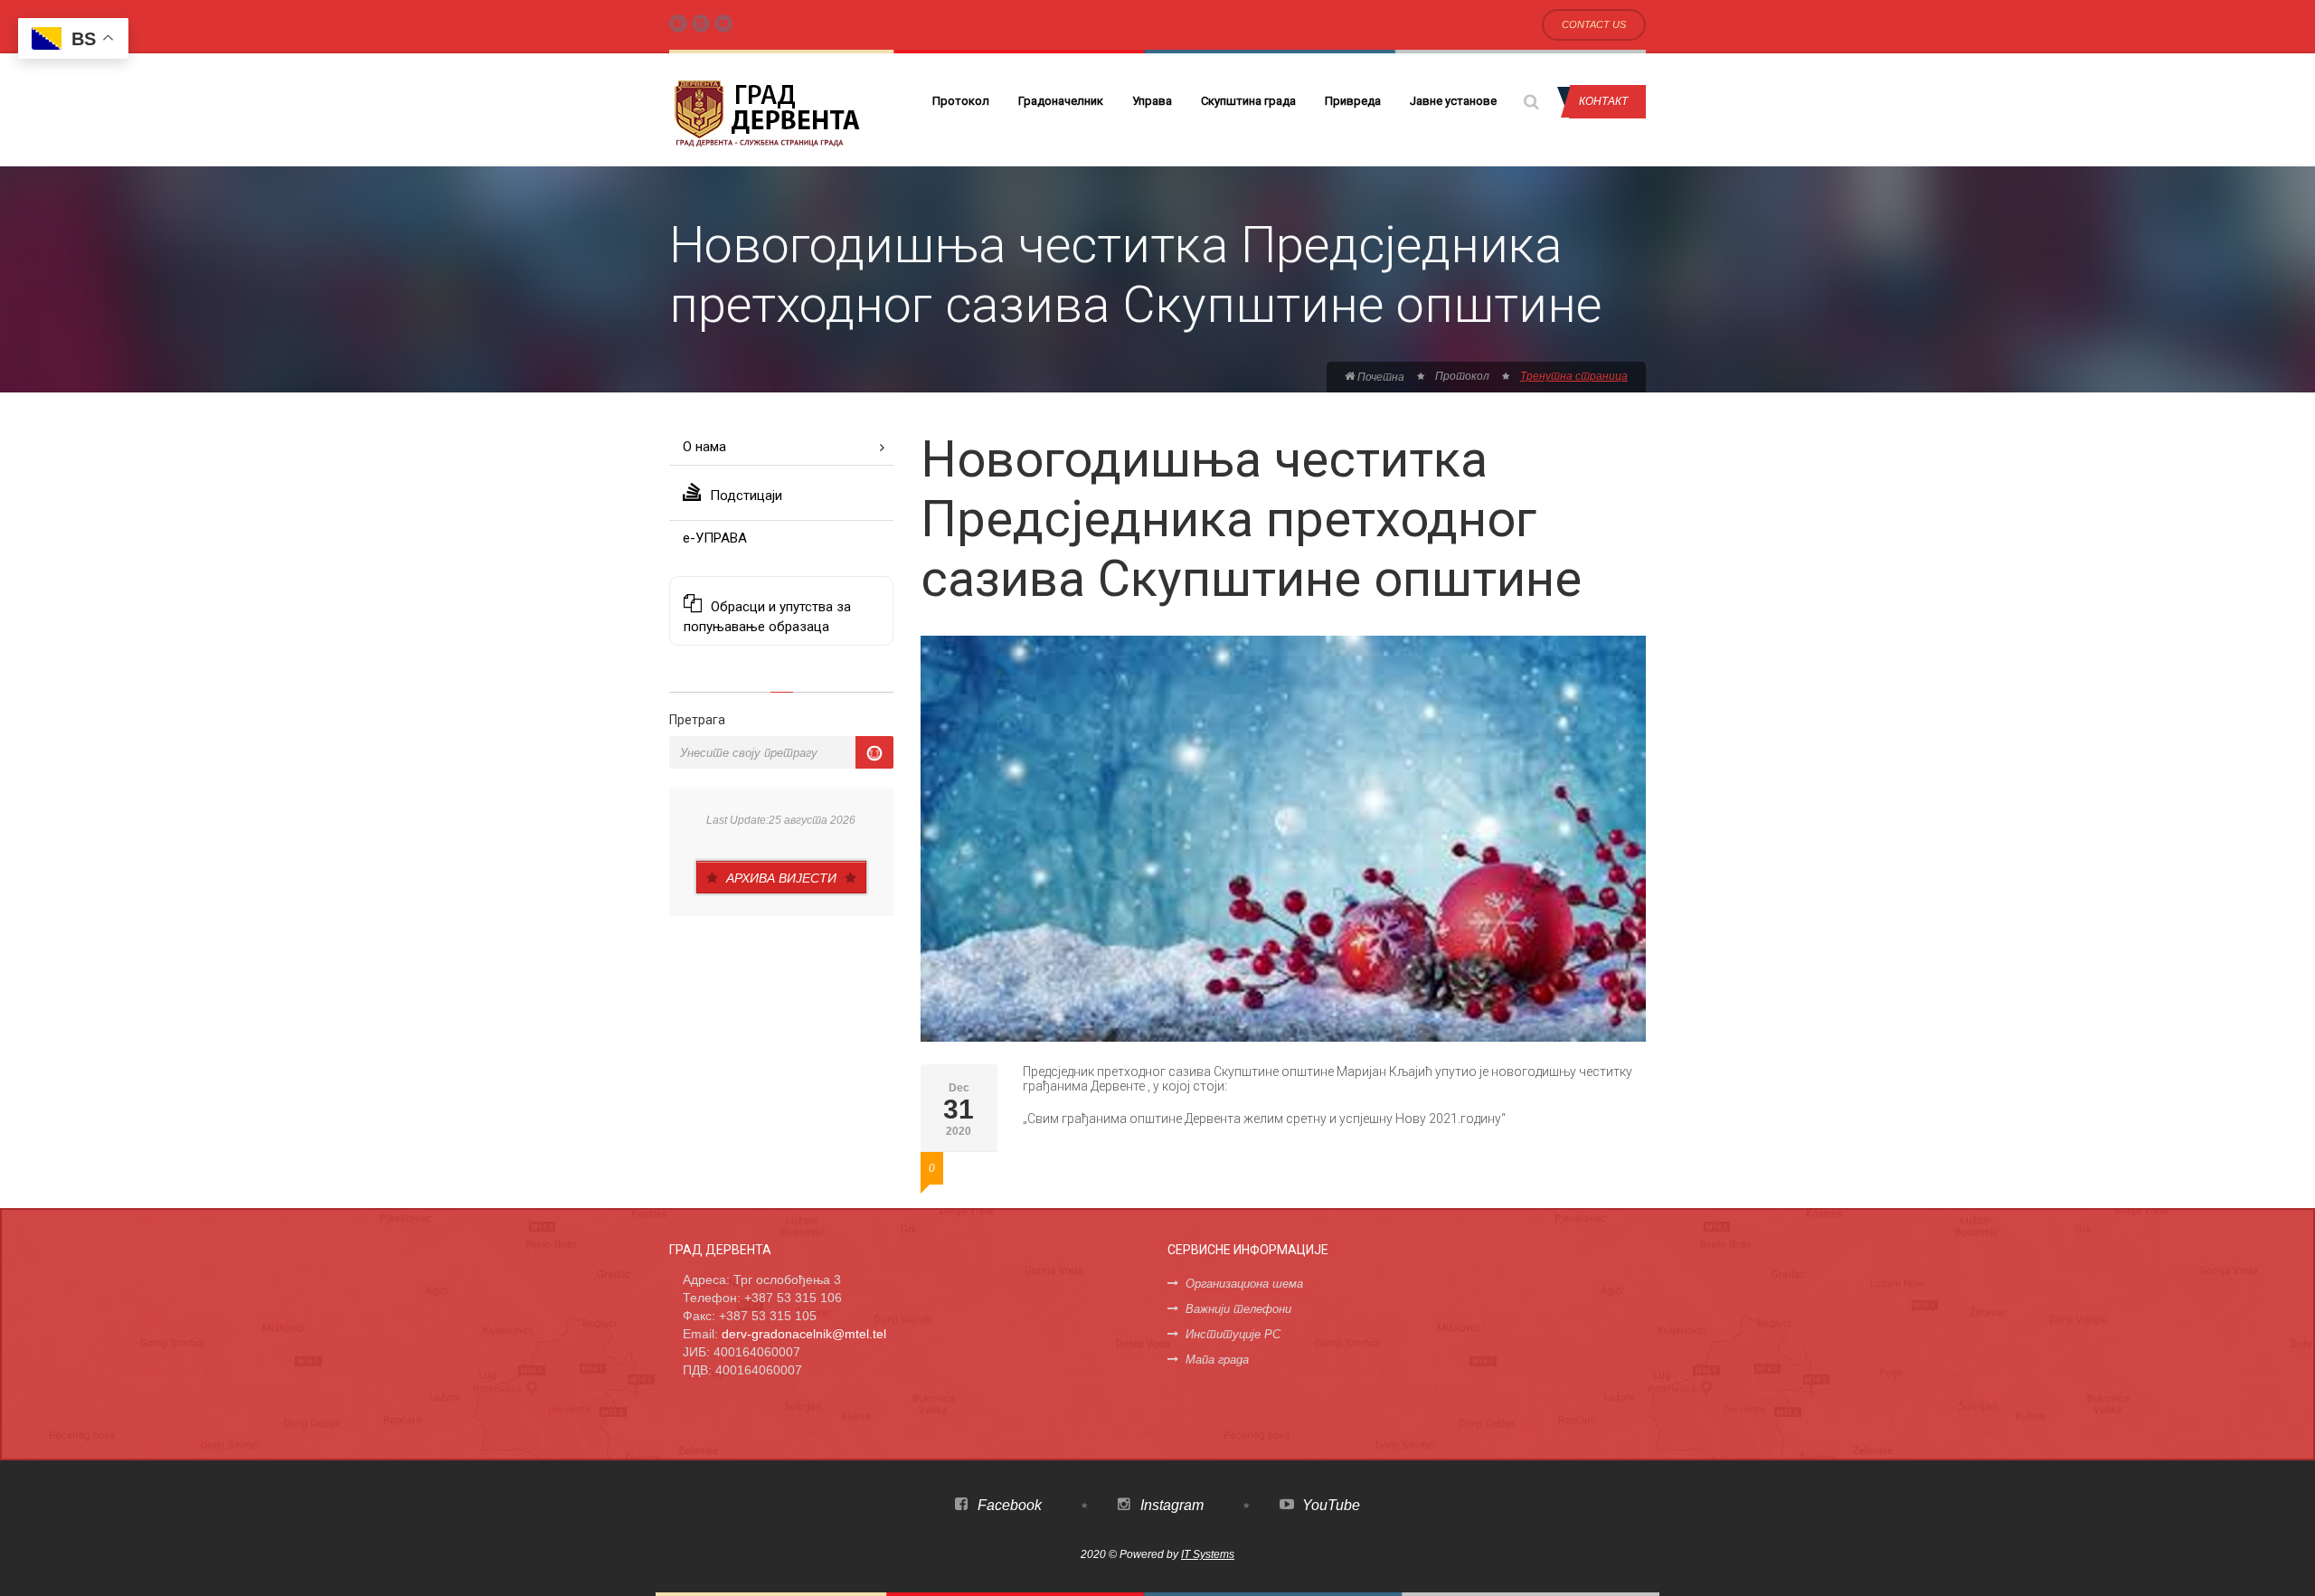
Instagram (1170, 1505)
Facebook (1008, 1505)
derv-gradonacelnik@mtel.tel (804, 1334)
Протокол (961, 101)
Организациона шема (1244, 1284)
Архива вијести (781, 878)
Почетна (1380, 377)
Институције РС (1233, 1334)
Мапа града (1217, 1360)
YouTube (1329, 1505)
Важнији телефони (1238, 1309)
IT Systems (1208, 1554)
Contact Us (1594, 24)
